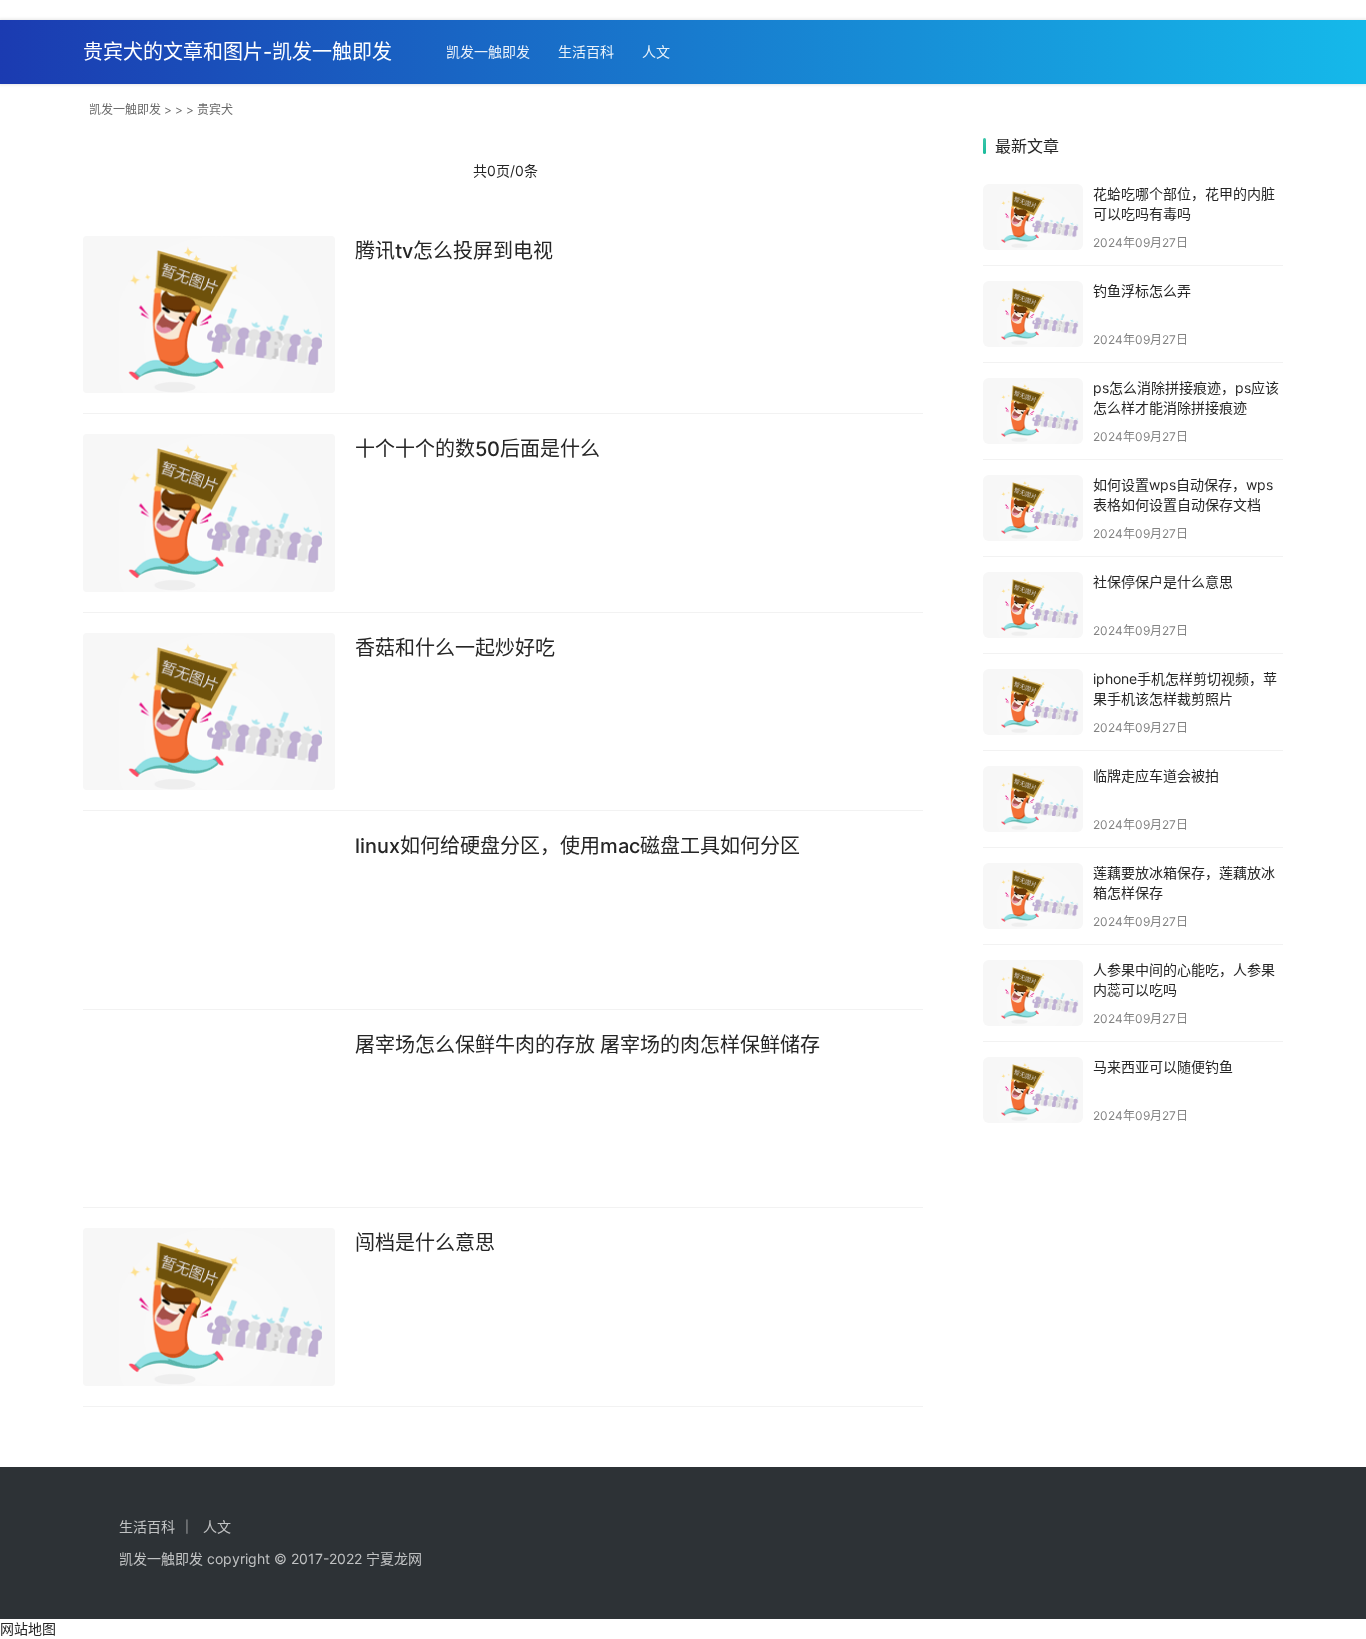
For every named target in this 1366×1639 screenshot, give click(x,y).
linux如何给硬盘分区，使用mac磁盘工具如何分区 (577, 846)
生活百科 (586, 51)
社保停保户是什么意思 (1163, 581)
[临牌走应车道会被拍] (1033, 799)
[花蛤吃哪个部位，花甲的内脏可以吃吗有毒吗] (1033, 217)
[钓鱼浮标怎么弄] (1033, 314)
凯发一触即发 (488, 51)
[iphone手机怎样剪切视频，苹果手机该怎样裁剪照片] (1033, 702)
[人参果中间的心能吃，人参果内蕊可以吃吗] (1033, 993)
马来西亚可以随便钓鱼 (1163, 1066)
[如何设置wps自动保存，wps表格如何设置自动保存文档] (1033, 508)
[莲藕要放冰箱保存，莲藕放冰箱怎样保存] (1033, 896)
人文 (656, 51)
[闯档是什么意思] (209, 1307)
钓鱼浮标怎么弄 (1142, 290)
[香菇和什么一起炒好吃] (209, 712)
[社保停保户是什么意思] (1033, 605)
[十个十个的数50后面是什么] (209, 513)
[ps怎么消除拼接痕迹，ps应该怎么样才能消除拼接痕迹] (1033, 411)
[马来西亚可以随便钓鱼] (1033, 1090)
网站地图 (28, 1628)
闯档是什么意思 (425, 1243)
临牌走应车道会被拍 (1156, 775)
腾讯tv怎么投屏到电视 (454, 251)
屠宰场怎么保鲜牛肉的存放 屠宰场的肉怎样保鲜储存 (587, 1045)
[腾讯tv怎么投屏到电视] (209, 315)
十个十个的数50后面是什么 (477, 449)
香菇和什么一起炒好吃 (455, 648)
